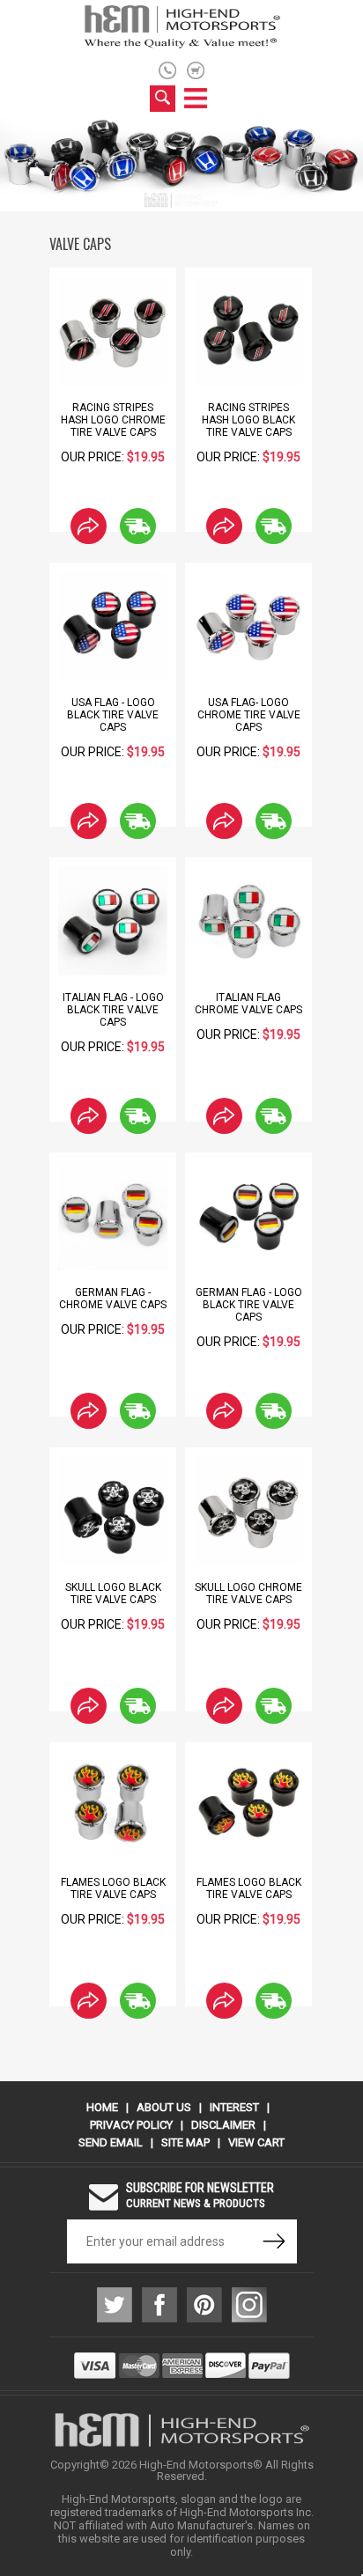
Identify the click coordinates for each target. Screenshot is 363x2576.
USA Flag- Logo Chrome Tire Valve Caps (249, 715)
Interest (234, 2107)
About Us (164, 2107)
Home (102, 2107)
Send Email (111, 2142)
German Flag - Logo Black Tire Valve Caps (249, 1305)
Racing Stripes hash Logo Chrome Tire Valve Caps (113, 420)
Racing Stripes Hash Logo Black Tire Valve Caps (248, 420)
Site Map (185, 2142)
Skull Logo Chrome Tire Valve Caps (248, 1593)
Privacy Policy (131, 2125)
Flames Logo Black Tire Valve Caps (113, 1888)
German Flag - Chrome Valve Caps (113, 1299)
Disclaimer (223, 2125)
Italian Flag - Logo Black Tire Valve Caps (113, 1010)
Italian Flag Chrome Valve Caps (248, 1004)
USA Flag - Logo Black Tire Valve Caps (113, 715)
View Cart (256, 2142)
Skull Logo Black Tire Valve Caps (113, 1593)
